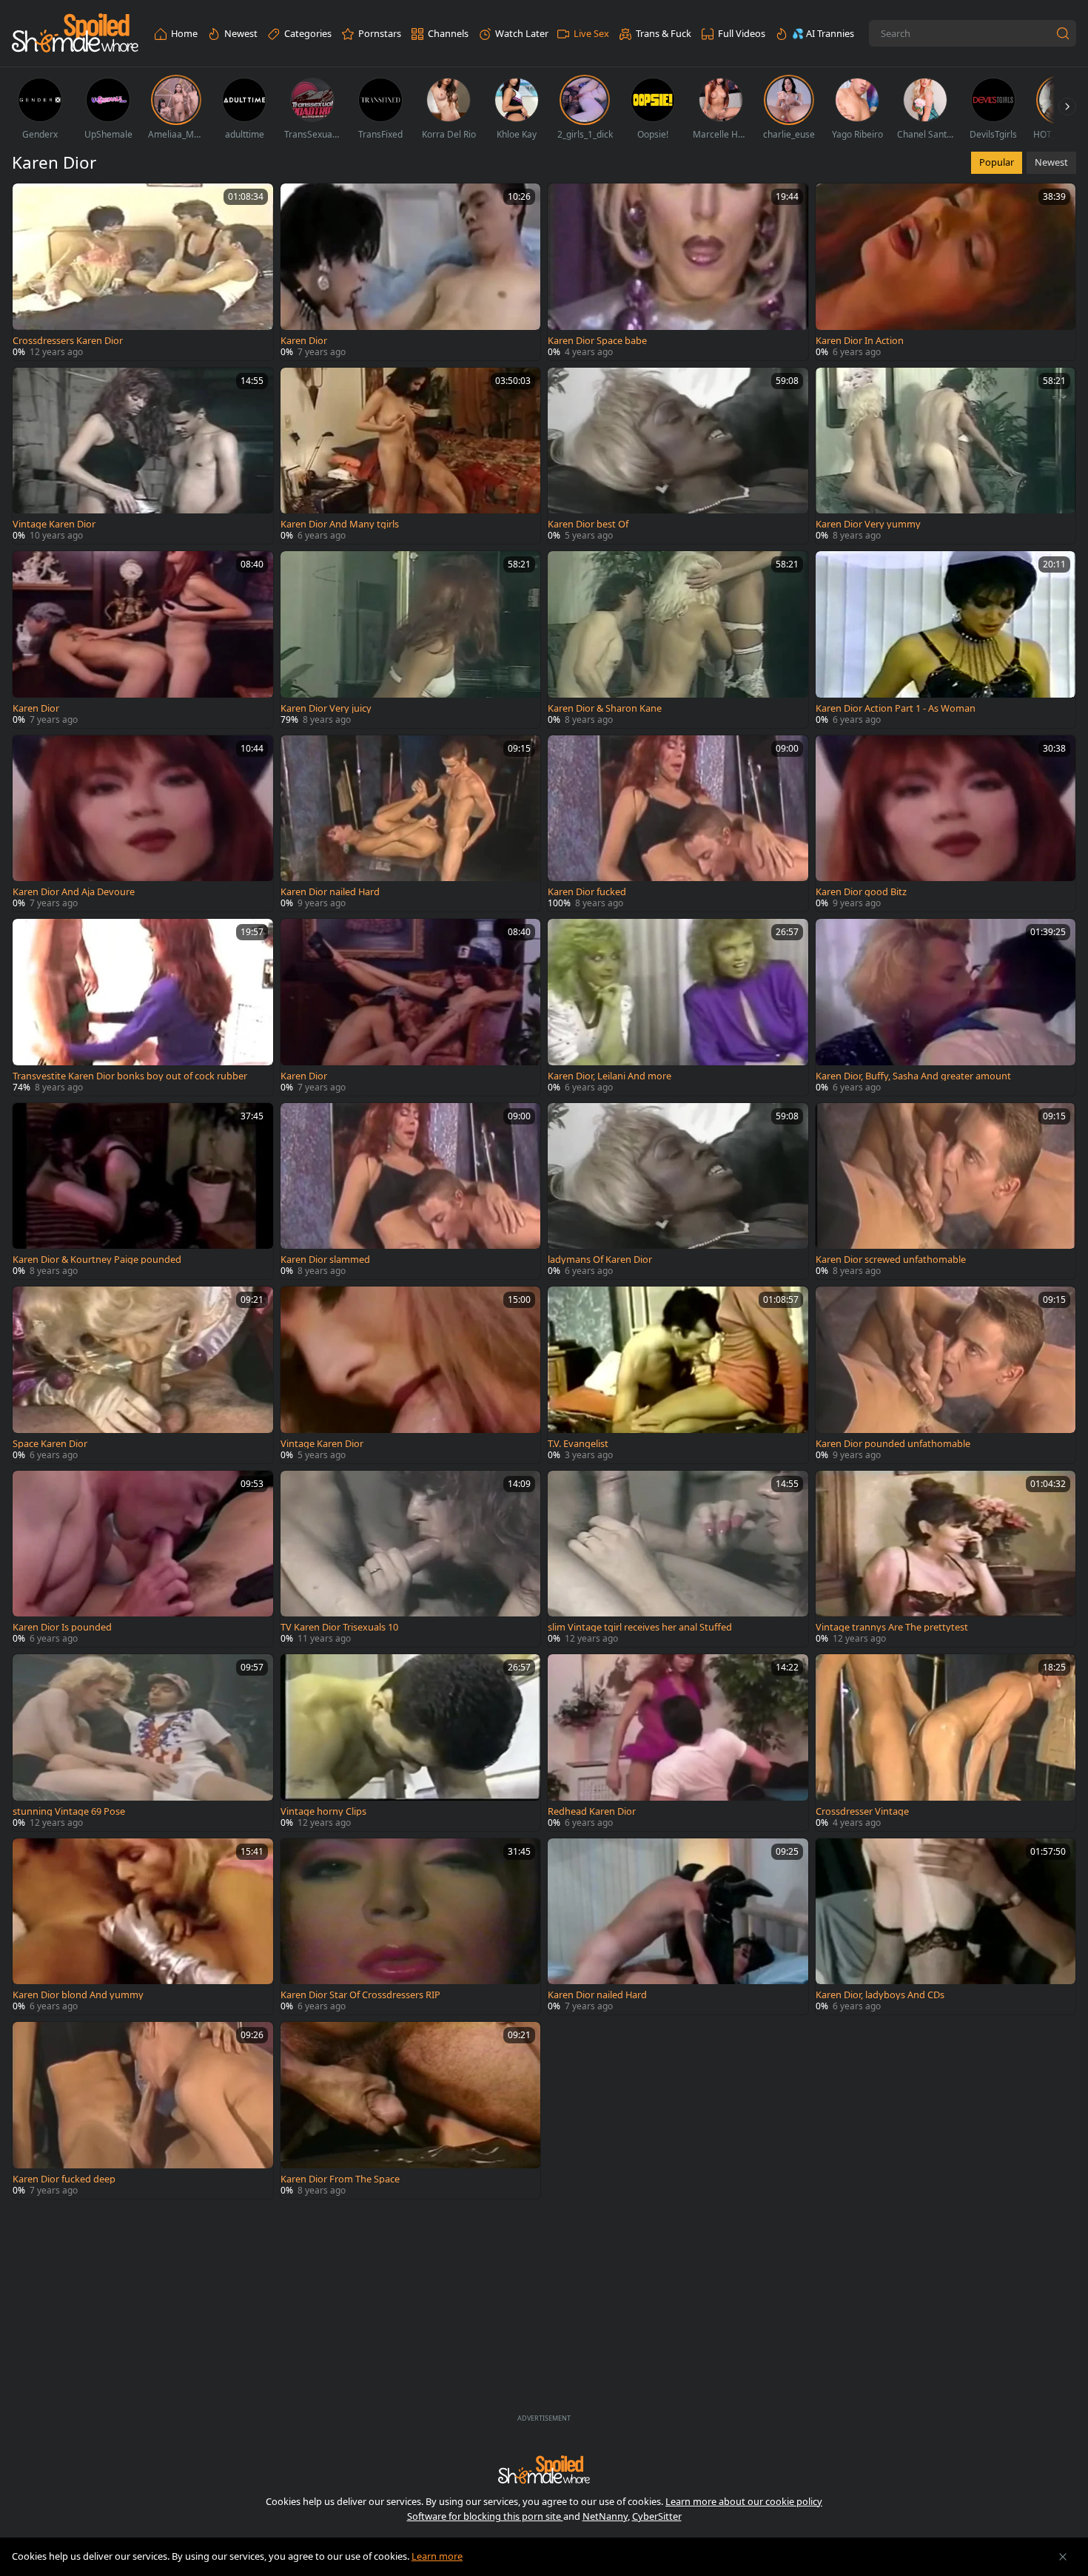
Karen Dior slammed (325, 1260)
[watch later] (30, 201)
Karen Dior (304, 341)
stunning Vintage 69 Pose (69, 1811)
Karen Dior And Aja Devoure (74, 892)
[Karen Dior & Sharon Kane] (678, 640)
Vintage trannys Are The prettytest (892, 1627)
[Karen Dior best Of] (678, 456)
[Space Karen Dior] (143, 1375)
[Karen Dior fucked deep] (143, 2110)
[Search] (1063, 33)
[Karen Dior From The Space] (411, 2110)
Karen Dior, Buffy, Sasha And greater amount (913, 1076)
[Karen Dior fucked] (678, 824)
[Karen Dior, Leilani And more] (678, 1007)
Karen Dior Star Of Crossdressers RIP (360, 1995)
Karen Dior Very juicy (326, 708)
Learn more (437, 2556)
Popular (997, 162)
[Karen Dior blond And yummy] (143, 1927)
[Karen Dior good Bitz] (946, 824)
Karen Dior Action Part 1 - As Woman (896, 708)
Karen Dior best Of (588, 524)
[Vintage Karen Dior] (143, 456)
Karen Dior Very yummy (868, 524)
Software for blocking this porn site (485, 2516)
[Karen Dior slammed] (411, 1191)
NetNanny (605, 2516)
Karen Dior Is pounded (62, 1627)
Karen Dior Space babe (597, 341)
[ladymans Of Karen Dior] (678, 1191)
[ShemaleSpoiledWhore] (75, 34)
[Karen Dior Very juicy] (411, 640)
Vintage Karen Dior (54, 524)
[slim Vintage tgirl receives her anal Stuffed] (678, 1559)
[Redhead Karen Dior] (678, 1743)
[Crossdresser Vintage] (946, 1743)
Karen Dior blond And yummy (78, 1995)
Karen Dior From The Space (340, 2179)
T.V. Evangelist (578, 1444)
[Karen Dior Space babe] (678, 272)
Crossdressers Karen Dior (68, 341)
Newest (1051, 162)
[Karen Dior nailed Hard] (411, 824)
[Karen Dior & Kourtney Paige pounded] (143, 1191)
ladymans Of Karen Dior (600, 1260)
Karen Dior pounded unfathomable (893, 1444)
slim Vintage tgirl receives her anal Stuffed (640, 1627)
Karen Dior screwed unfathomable (891, 1260)
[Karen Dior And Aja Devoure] (143, 824)
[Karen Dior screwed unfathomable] (946, 1191)
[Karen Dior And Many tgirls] (411, 456)
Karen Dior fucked (587, 892)
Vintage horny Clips (323, 1811)
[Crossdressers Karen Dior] (143, 272)
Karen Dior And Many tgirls (340, 524)
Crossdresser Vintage (862, 1811)
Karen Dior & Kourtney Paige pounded (97, 1260)
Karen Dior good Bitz (861, 892)
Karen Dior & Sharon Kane (605, 708)
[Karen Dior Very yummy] (946, 456)
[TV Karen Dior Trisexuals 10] (411, 1559)
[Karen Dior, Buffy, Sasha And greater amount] (946, 1007)
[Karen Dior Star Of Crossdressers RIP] (411, 1927)
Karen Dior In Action (860, 341)
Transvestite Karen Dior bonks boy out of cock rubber (130, 1076)
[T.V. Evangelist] (678, 1375)
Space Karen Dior (50, 1444)
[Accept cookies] (1063, 2557)
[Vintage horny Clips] (411, 1743)
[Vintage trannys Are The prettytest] (946, 1559)
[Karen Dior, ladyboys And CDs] (946, 1927)
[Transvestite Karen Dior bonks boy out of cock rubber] (143, 1007)
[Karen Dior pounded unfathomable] (946, 1375)
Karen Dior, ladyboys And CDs (880, 1995)
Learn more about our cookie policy (744, 2501)
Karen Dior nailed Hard (330, 892)
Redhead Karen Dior (592, 1811)
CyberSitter (657, 2516)
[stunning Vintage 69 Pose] (143, 1743)
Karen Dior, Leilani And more (610, 1076)
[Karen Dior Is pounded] (143, 1559)
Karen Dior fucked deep (64, 2179)
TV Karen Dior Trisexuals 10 (339, 1627)
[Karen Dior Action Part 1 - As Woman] (946, 640)
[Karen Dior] (411, 272)
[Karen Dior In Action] (946, 272)
